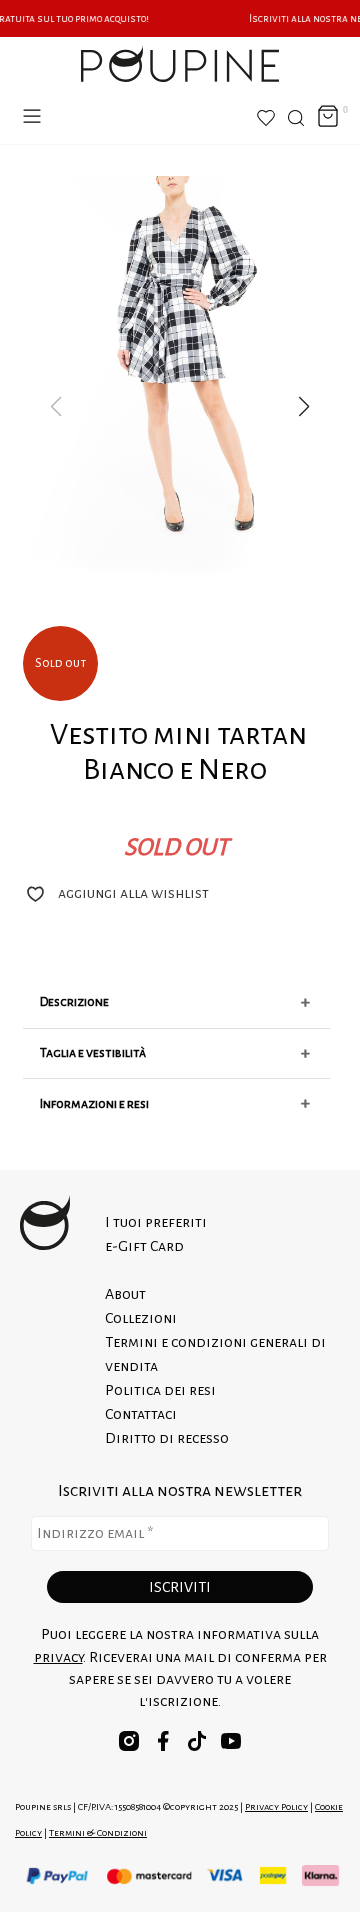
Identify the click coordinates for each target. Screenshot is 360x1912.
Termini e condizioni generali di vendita (215, 1354)
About (125, 1294)
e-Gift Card (144, 1246)
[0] (328, 117)
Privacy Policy (276, 1806)
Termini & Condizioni (98, 1832)
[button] (304, 407)
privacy (58, 1657)
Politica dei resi (160, 1390)
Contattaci (141, 1414)
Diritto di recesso (167, 1438)
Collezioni (141, 1318)
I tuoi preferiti (156, 1222)
